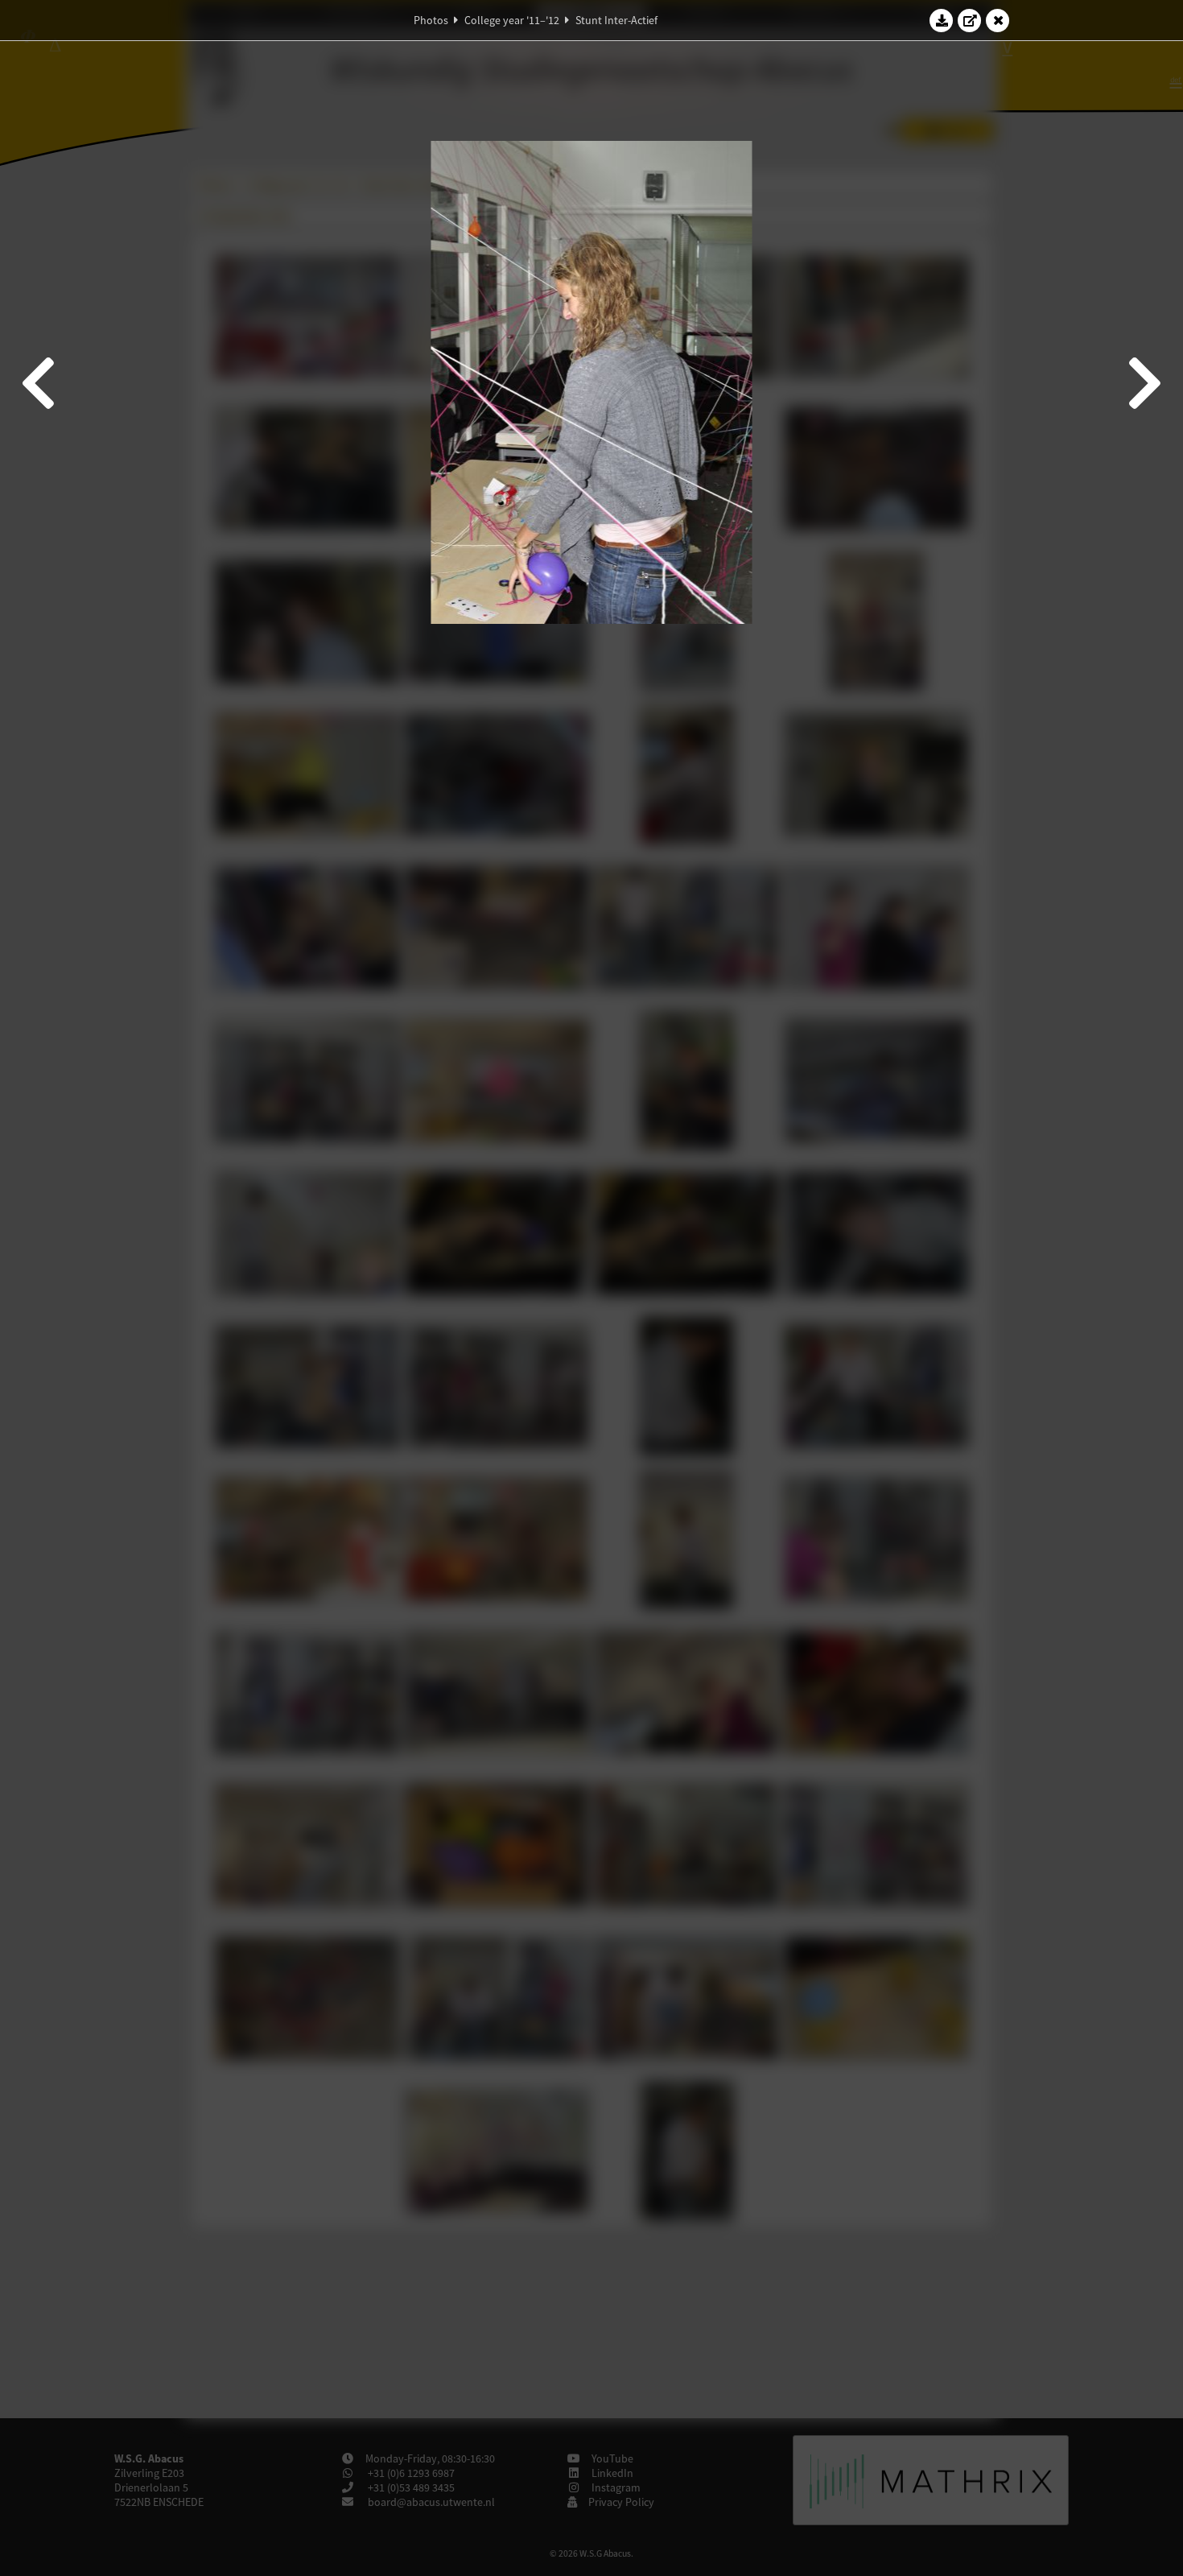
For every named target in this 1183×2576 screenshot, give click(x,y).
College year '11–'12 (512, 20)
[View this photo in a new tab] (970, 20)
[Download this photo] (942, 20)
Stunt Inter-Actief (616, 20)
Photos (431, 20)
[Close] (998, 20)
